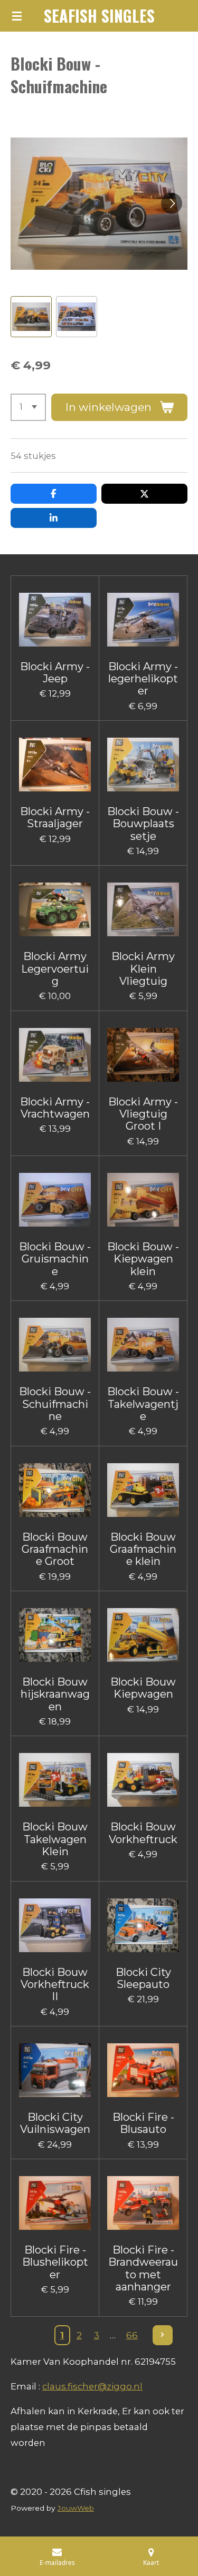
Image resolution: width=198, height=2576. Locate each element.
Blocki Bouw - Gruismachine (55, 1259)
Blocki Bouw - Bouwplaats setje (143, 824)
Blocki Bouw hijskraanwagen (55, 1695)
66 (132, 2335)
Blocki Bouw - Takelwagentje (143, 1404)
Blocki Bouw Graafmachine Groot (55, 1550)
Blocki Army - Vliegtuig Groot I (143, 1114)
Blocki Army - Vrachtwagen (55, 1108)
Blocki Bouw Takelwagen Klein (55, 1839)
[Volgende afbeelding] (172, 203)
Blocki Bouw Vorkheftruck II (55, 1985)
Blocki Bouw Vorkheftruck (143, 1833)
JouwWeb (76, 2508)
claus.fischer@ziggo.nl (92, 2386)
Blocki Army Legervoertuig (55, 969)
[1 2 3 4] (28, 407)
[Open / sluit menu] (17, 16)
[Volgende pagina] (163, 2335)
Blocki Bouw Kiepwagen (143, 1688)
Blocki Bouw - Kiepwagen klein (143, 1259)
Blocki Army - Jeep (55, 673)
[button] (31, 317)
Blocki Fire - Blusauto (143, 2123)
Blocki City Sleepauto (143, 1978)
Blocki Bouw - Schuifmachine (55, 1404)
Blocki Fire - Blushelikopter (55, 2262)
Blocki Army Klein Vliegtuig (143, 969)
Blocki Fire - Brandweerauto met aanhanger (143, 2269)
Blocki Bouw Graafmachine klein (143, 1550)
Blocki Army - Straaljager (55, 818)
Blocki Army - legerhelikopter (143, 679)
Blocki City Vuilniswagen (55, 2123)
